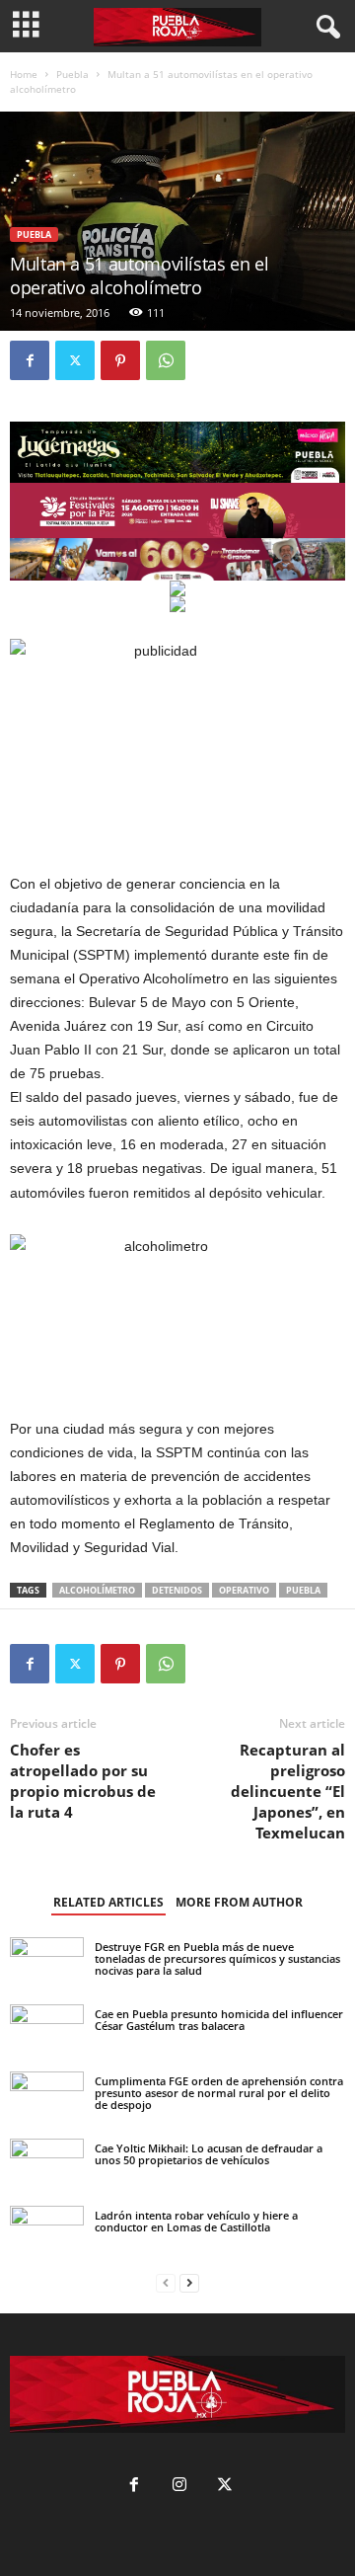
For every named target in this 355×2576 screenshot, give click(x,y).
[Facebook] (30, 360)
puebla (303, 1590)
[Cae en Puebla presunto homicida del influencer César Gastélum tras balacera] (47, 2025)
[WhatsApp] (166, 360)
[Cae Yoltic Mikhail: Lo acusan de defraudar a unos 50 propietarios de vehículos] (47, 2165)
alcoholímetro (97, 1590)
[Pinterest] (120, 360)
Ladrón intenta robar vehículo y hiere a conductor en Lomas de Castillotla (196, 2221)
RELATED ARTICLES (108, 1902)
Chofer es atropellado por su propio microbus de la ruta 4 (83, 1781)
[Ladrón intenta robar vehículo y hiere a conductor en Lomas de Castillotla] (47, 2227)
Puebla (72, 74)
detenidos (177, 1590)
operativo (244, 1590)
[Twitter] (75, 360)
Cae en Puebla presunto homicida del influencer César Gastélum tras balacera (219, 2020)
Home (24, 74)
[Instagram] (179, 2487)
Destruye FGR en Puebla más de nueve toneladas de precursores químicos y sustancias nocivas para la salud (217, 1958)
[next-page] (189, 2283)
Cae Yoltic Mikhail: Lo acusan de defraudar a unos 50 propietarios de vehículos (209, 2154)
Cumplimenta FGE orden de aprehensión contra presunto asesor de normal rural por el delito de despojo (219, 2093)
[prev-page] (166, 2283)
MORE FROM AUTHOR (239, 1902)
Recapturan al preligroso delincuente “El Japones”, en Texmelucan (288, 1791)
